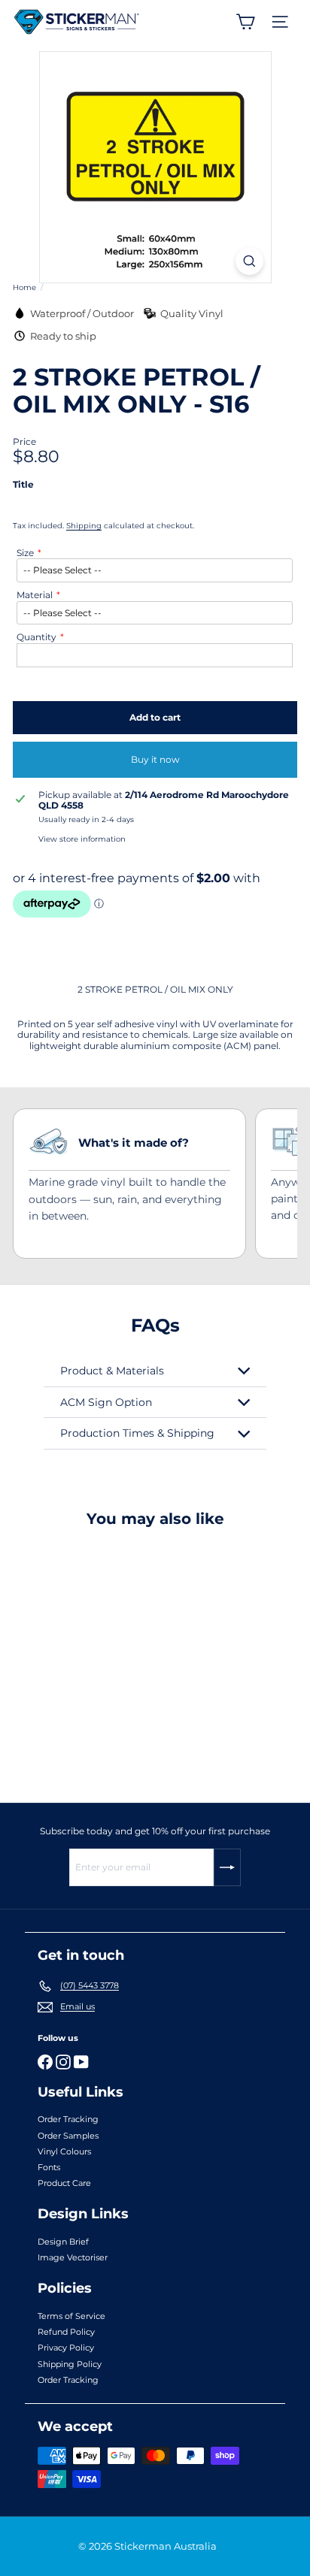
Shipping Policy (70, 2364)
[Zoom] (249, 261)
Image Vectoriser (73, 2257)
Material (35, 595)
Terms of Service (71, 2316)
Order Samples (68, 2136)
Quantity (36, 637)
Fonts (49, 2167)
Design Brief (63, 2242)
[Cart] (245, 22)
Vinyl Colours (64, 2151)
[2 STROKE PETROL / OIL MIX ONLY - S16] (107, 1656)
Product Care (64, 2183)
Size (25, 553)
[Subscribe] (227, 1867)
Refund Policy (66, 2332)
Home (24, 288)
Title (23, 485)
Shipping (84, 526)
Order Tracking (68, 2119)
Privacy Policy (66, 2348)
